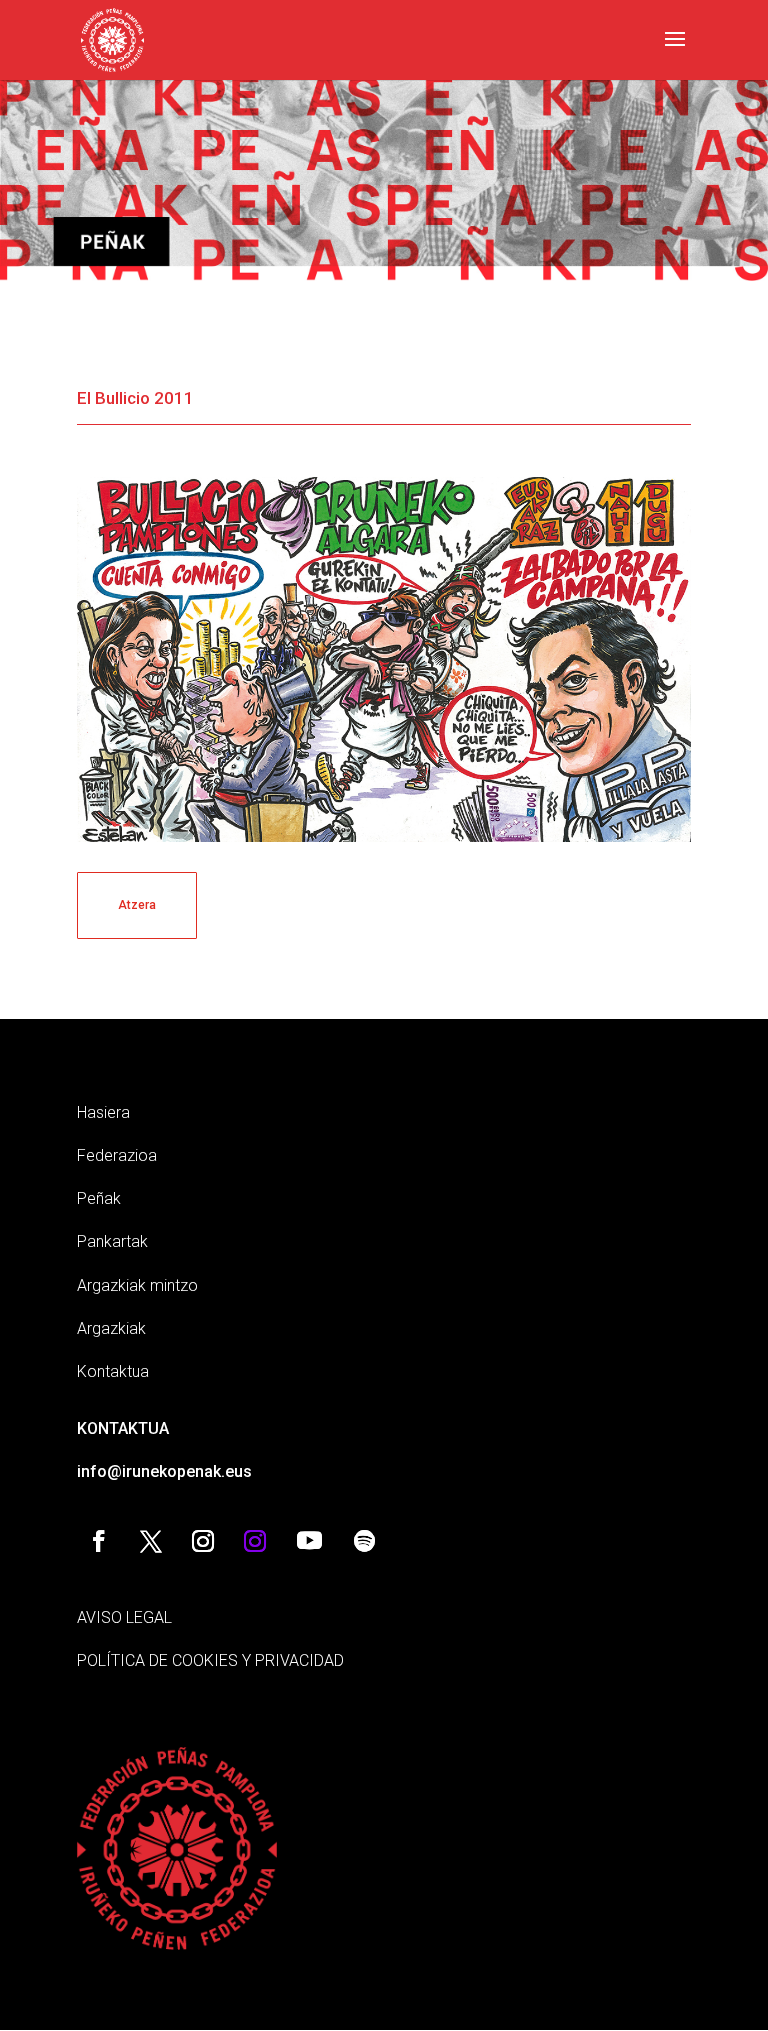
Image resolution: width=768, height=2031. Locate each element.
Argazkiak (111, 1328)
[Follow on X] (151, 1541)
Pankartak (112, 1241)
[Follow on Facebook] (99, 1541)
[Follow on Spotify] (365, 1541)
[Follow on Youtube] (310, 1541)
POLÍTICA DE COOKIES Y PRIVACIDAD (210, 1660)
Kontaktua (113, 1371)
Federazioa (117, 1155)
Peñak (99, 1198)
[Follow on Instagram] (203, 1541)
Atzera (137, 905)
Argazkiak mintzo (137, 1285)
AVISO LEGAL (124, 1617)
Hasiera (103, 1112)
